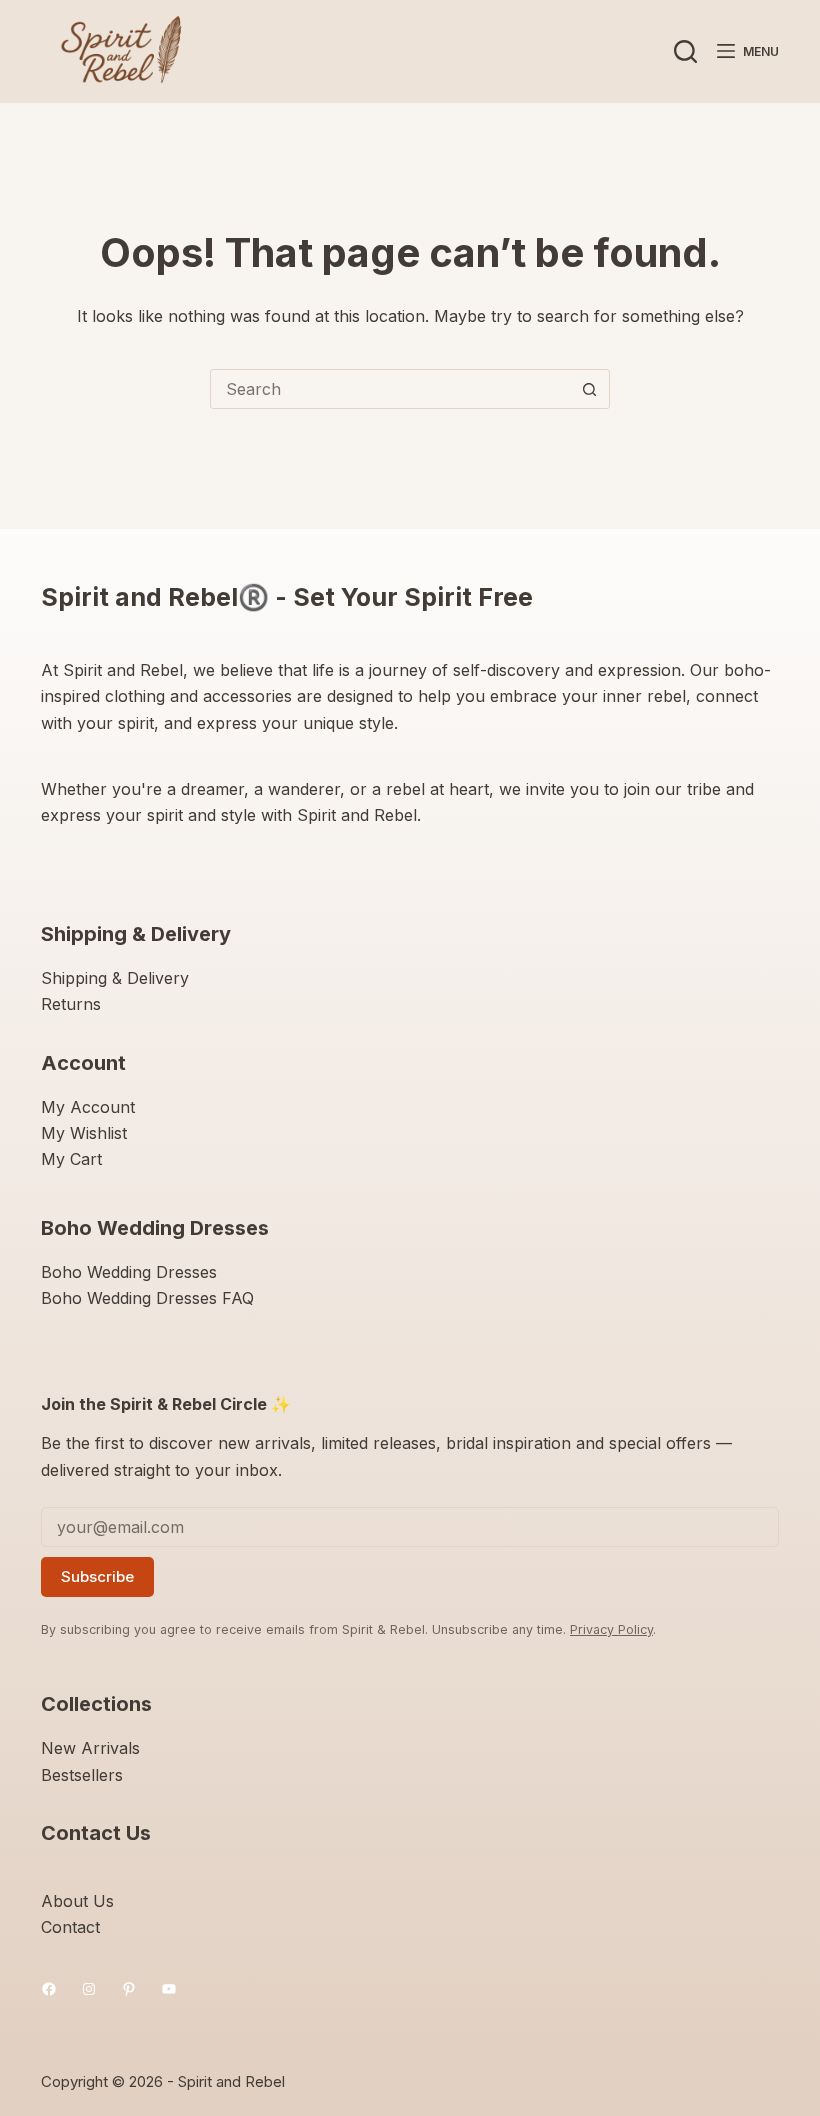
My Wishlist (84, 1133)
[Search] (685, 51)
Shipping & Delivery (115, 978)
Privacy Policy (611, 1629)
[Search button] (589, 389)
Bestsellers (82, 1775)
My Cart (71, 1159)
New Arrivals (90, 1748)
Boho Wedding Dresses (129, 1272)
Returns (71, 1004)
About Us (77, 1901)
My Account (88, 1107)
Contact (70, 1927)
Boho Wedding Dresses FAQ (147, 1298)
